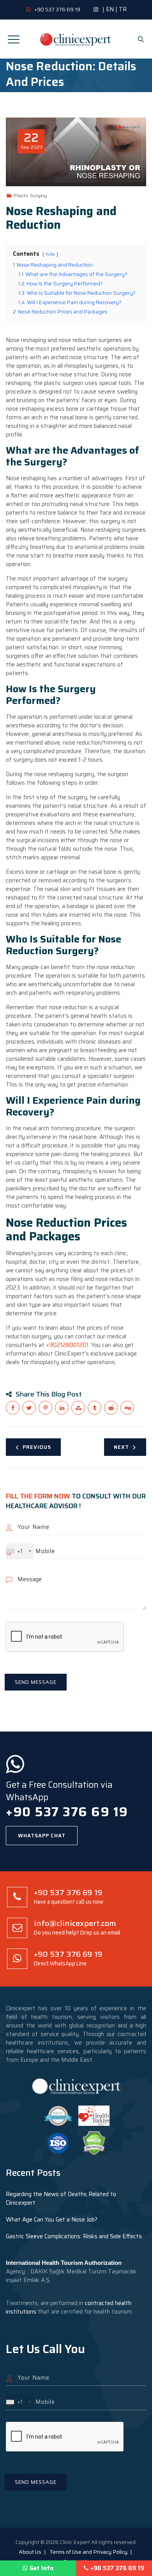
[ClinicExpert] (76, 39)
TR (123, 9)
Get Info (42, 2568)
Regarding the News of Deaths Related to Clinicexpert (61, 2198)
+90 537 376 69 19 (117, 2568)
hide (50, 254)
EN (110, 9)
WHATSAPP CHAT (42, 1836)
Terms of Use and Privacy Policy (88, 2552)
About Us (30, 2552)
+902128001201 (67, 1345)
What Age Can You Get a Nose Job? (52, 2220)
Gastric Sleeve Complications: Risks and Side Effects (74, 2236)
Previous (37, 1447)
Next (121, 1447)
